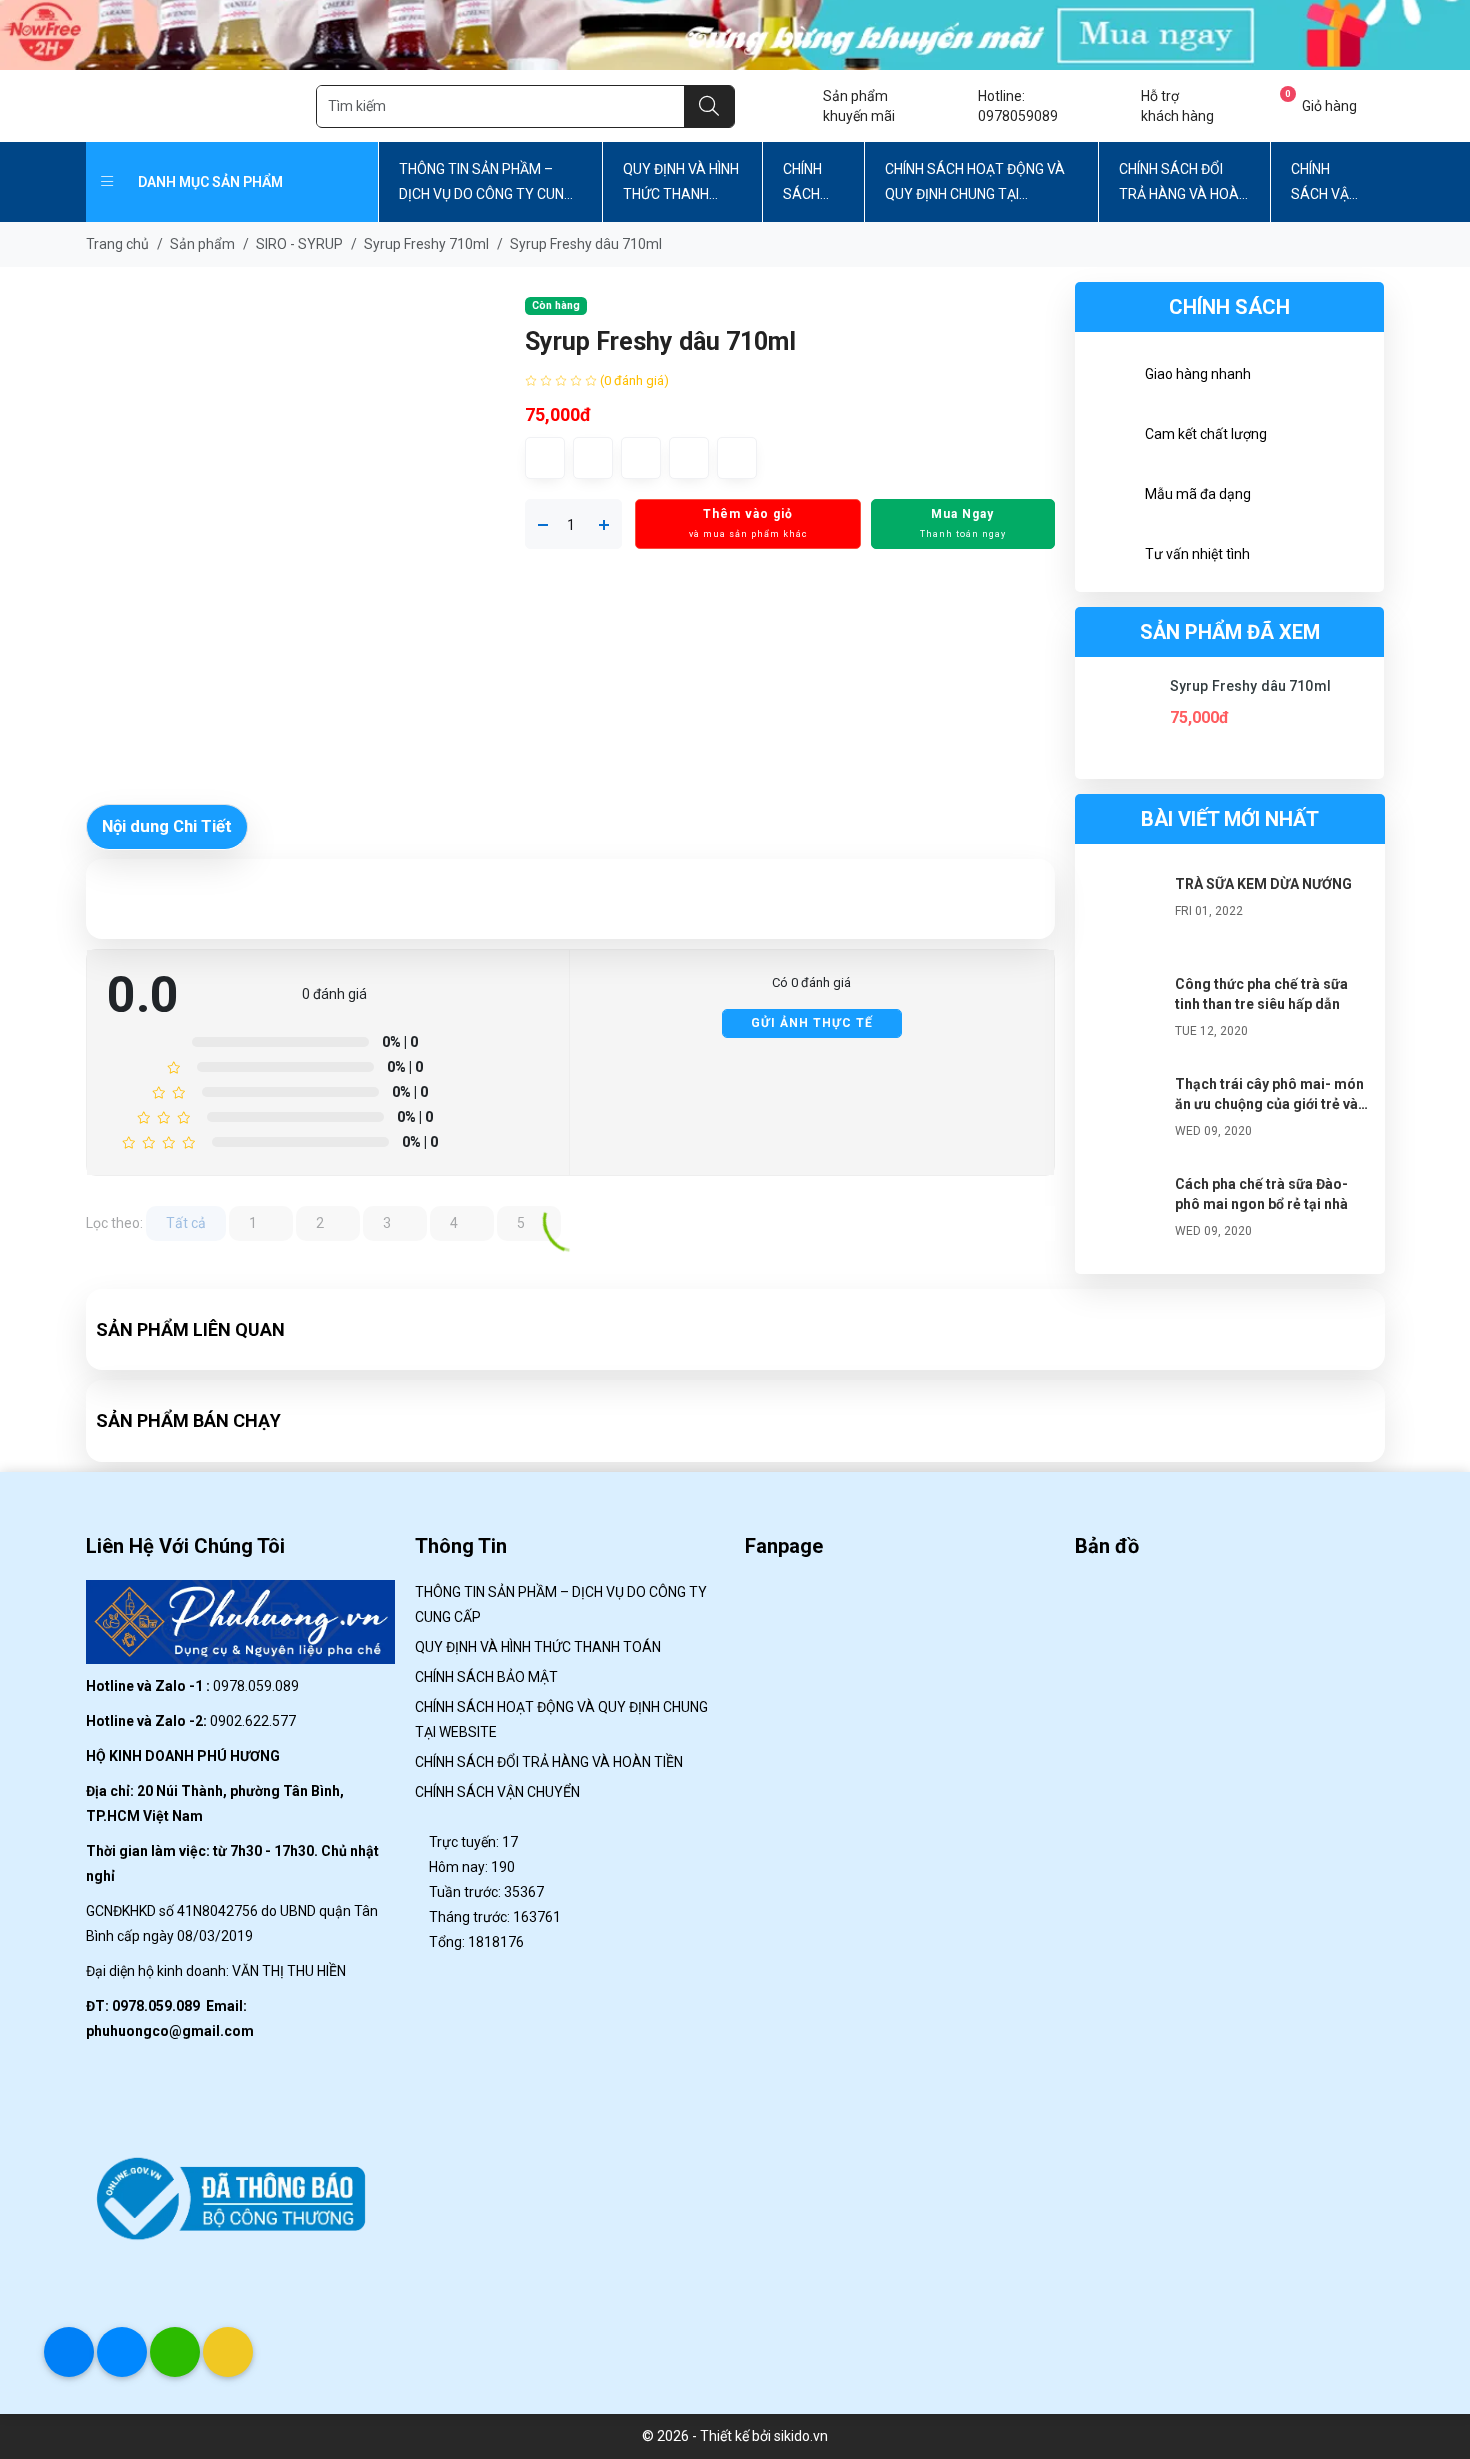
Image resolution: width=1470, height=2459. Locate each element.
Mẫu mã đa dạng (1198, 494)
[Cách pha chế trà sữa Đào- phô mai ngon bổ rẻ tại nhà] (1125, 1214)
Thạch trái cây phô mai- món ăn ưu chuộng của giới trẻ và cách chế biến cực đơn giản (1269, 1104)
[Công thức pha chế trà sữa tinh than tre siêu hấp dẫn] (1125, 1014)
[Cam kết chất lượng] (1110, 437)
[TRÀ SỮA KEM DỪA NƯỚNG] (1125, 914)
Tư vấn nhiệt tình (1197, 554)
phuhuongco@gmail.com (170, 2031)
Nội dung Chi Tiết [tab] (167, 826)
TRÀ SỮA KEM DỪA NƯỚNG (1263, 884)
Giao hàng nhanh (1198, 374)
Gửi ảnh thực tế (812, 1023)
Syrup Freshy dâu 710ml (1250, 686)
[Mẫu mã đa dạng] (1110, 497)
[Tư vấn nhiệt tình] (1110, 557)
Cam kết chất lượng (1206, 434)
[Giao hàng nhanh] (1110, 377)
